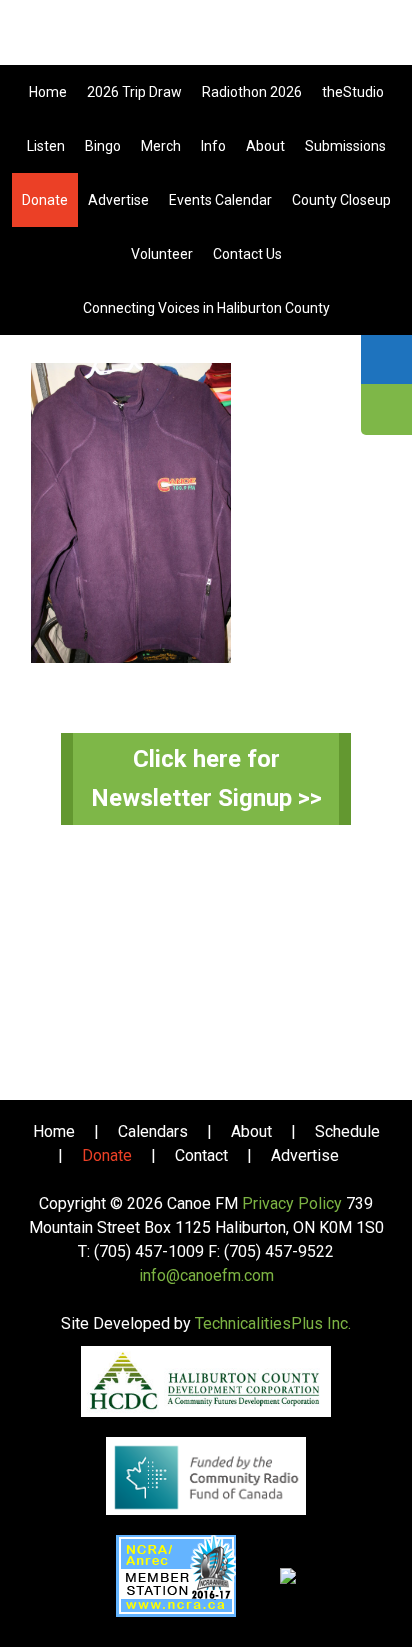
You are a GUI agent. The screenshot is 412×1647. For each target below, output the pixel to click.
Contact (201, 1155)
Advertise (305, 1155)
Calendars (153, 1131)
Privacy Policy (292, 1203)
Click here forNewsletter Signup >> (206, 778)
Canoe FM (206, 40)
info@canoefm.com (206, 1275)
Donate (107, 1155)
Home (54, 1131)
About (251, 1131)
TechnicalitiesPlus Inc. (273, 1323)
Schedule (347, 1131)
